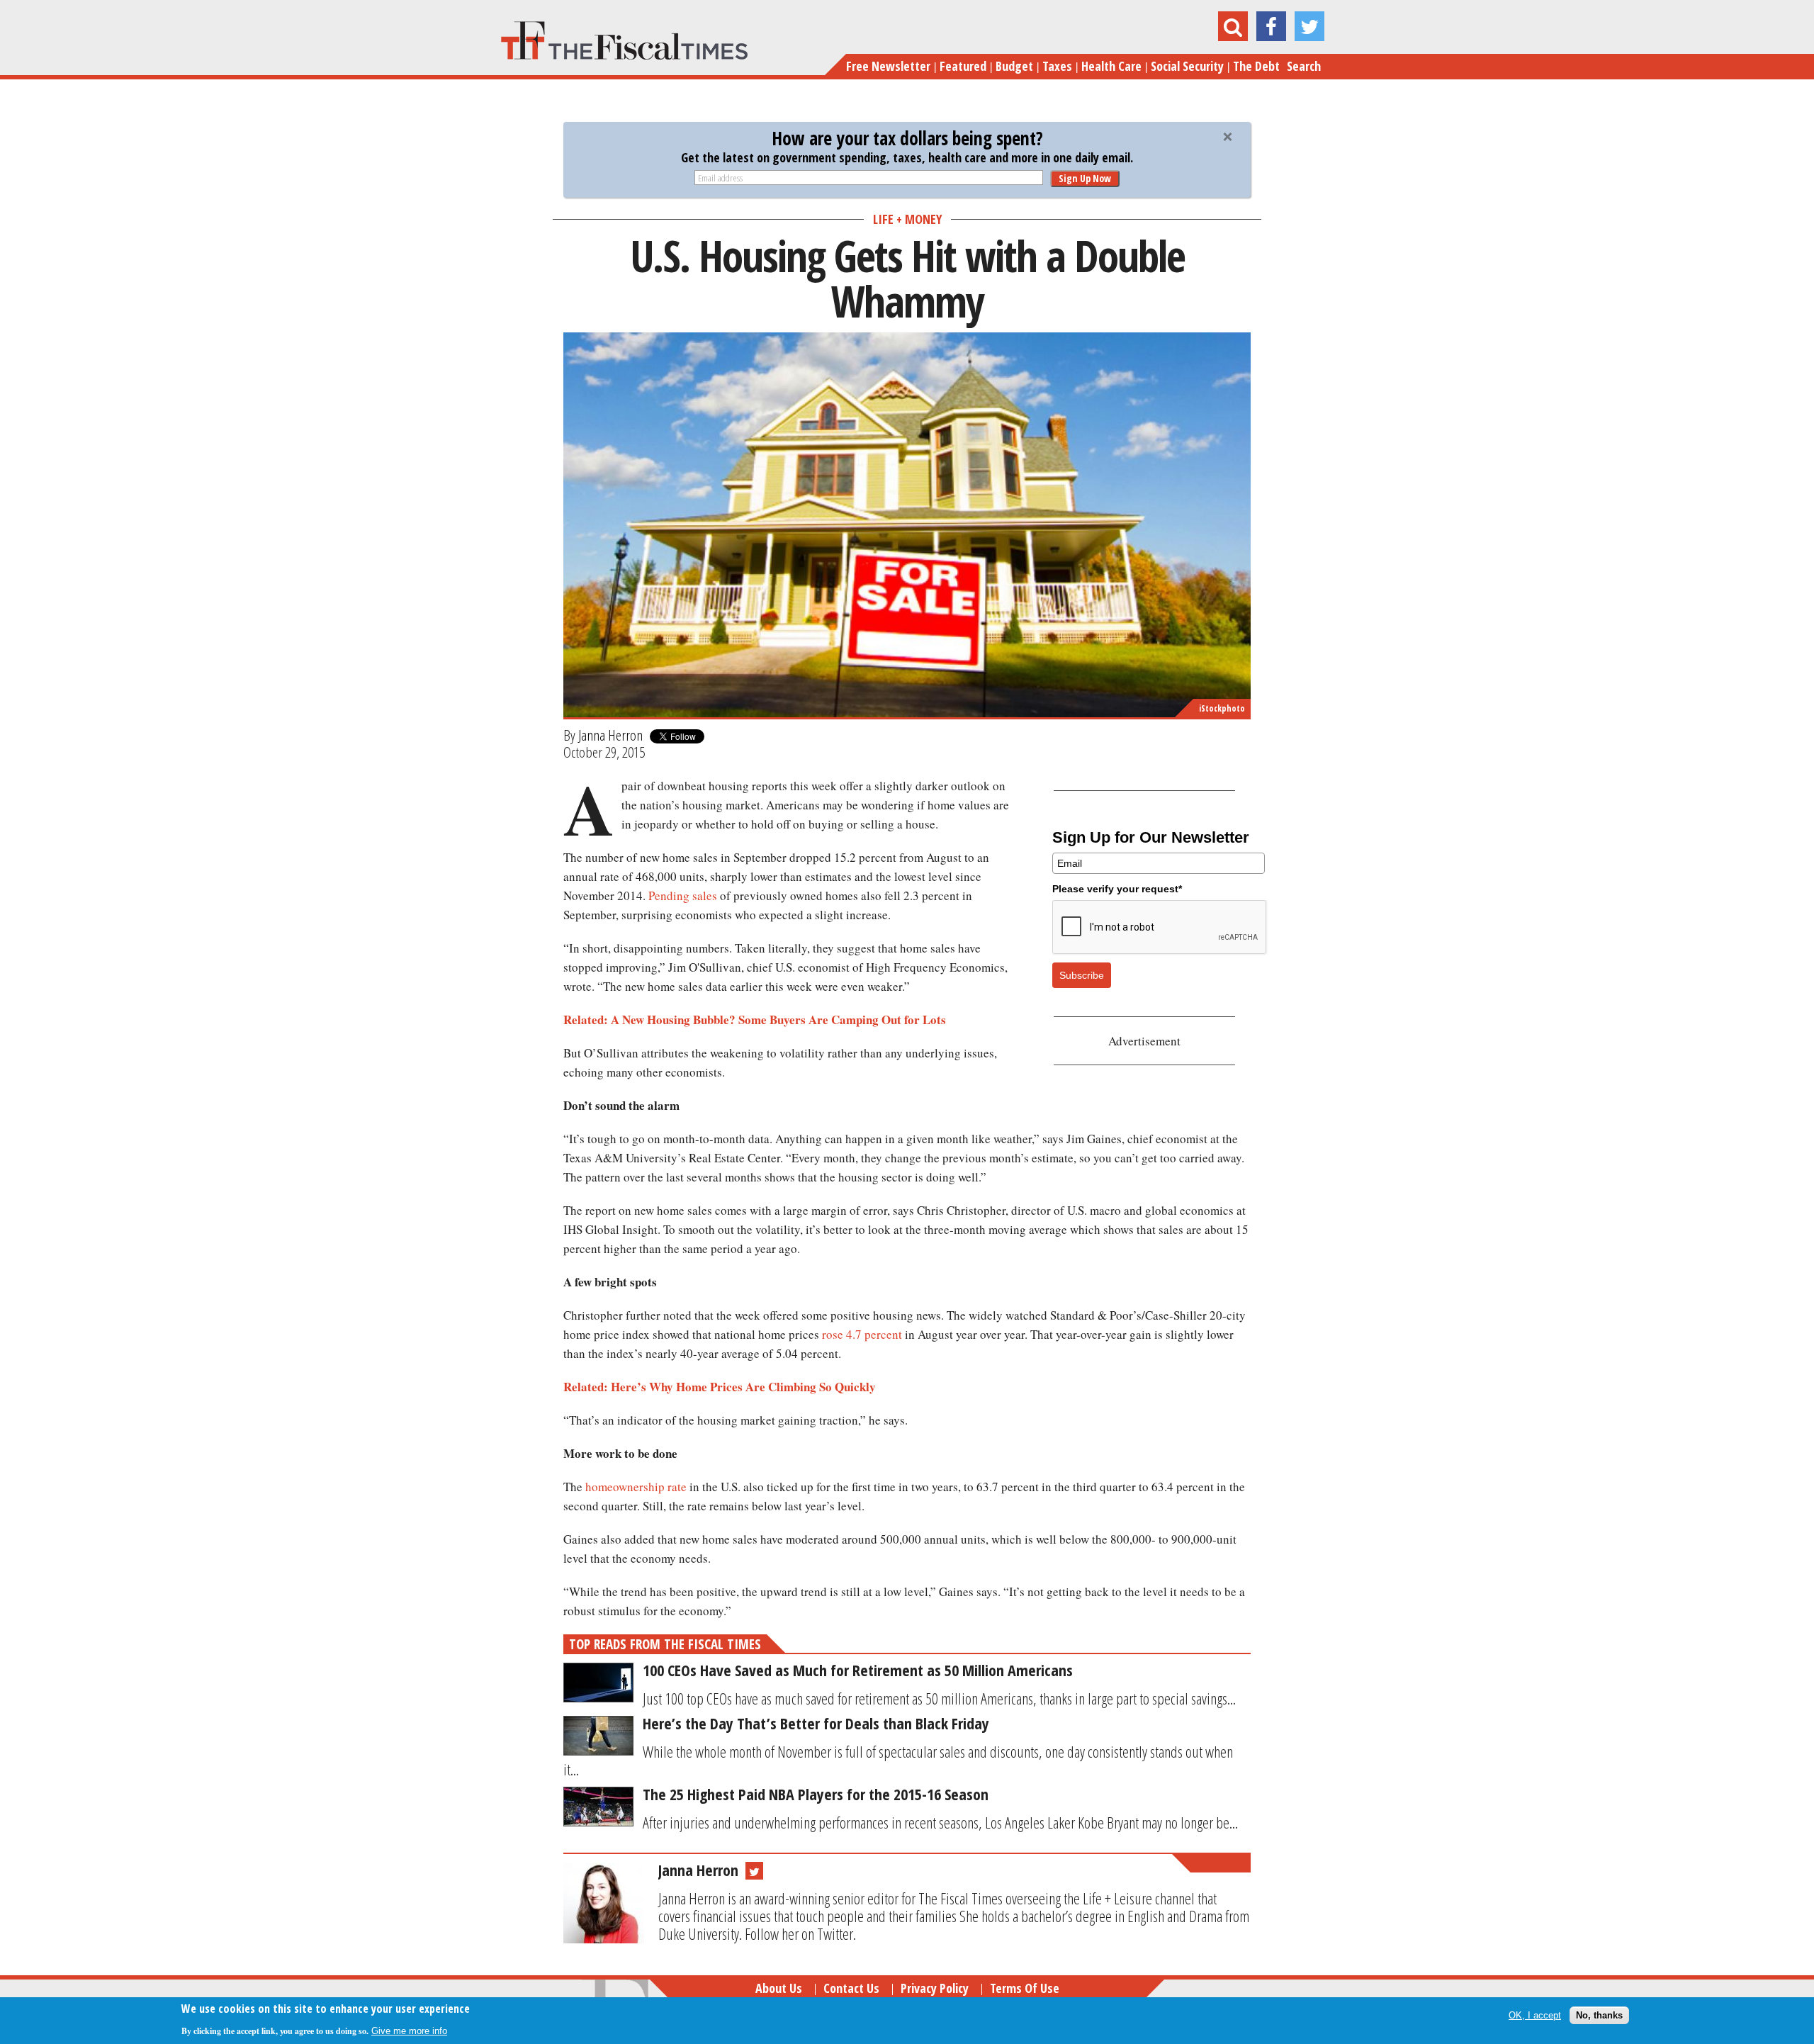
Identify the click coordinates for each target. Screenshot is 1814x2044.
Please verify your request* (1117, 889)
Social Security (1187, 66)
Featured (963, 66)
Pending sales (683, 895)
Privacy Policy (935, 1988)
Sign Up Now (1085, 178)
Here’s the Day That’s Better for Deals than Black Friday (816, 1723)
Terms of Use (1025, 1988)
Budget (1014, 66)
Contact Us (851, 1988)
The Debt (1256, 66)
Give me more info (409, 2031)
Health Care (1111, 66)
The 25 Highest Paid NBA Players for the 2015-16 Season (816, 1794)
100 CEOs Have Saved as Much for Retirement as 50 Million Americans (858, 1670)
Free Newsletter (888, 66)
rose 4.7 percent (862, 1334)
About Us (779, 1988)
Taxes (1057, 66)
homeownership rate (636, 1487)
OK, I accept (1535, 2015)
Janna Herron (610, 735)
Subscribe (1082, 975)
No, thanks (1599, 2015)
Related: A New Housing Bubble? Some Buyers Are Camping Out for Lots (755, 1020)
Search (1304, 66)
